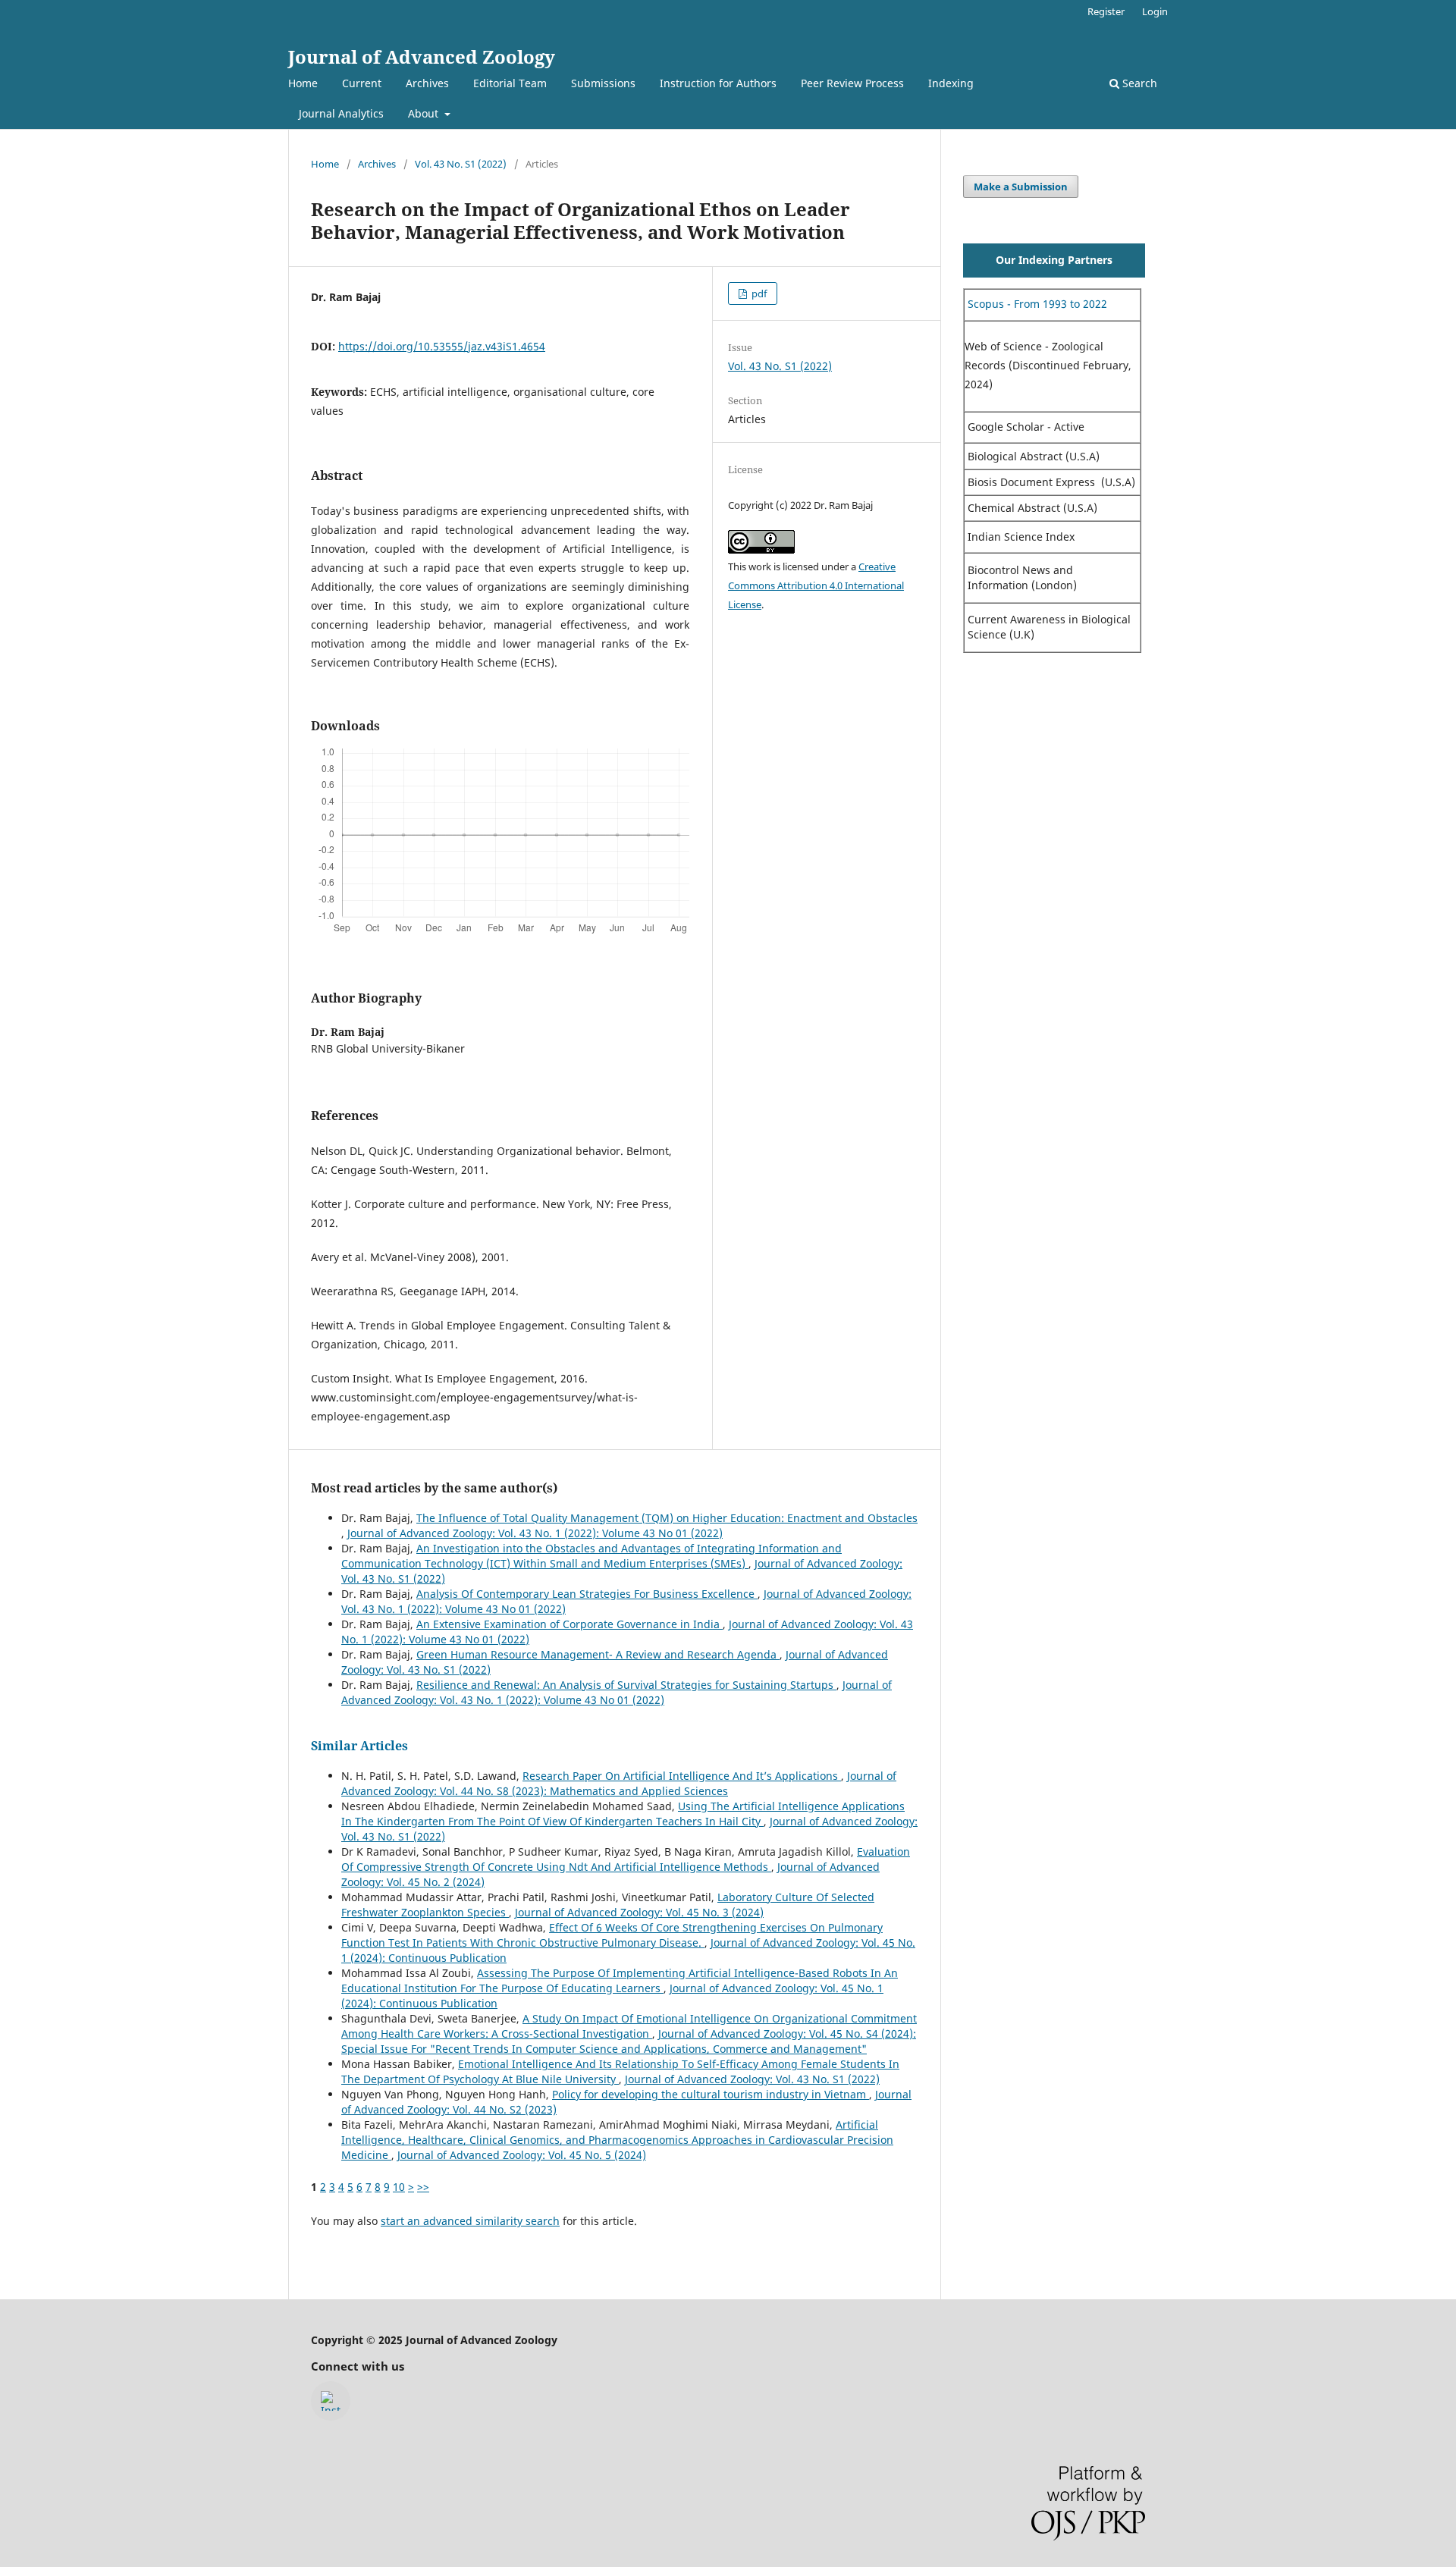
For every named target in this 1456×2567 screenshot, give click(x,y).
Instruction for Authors (718, 83)
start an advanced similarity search (470, 2221)
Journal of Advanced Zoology (422, 56)
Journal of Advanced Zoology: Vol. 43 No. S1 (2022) (752, 2079)
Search (1138, 83)
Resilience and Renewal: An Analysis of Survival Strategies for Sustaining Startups (626, 1685)
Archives (427, 83)
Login (1155, 11)
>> (423, 2187)
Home (303, 83)
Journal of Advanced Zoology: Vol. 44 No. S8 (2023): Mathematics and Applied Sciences (619, 1783)
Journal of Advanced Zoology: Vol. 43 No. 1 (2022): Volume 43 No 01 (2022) (535, 1533)
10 (399, 2187)
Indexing (951, 83)
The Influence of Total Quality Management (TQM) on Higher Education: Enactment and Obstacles (667, 1518)
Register (1106, 11)
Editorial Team (510, 83)
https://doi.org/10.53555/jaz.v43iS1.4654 (442, 346)
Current (362, 83)
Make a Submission (1021, 187)
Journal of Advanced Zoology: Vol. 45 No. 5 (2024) (522, 2155)
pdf (758, 293)
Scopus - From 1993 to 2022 (1036, 304)
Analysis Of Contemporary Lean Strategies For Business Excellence (587, 1594)
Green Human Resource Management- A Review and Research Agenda (598, 1654)
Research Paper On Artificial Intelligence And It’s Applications (682, 1776)
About (425, 113)
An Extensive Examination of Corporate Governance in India (570, 1624)
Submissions (603, 83)
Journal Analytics (341, 113)
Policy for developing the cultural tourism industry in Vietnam (711, 2094)
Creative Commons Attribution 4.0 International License (816, 585)
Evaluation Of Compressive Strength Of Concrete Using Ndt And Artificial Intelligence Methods (626, 1859)
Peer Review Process (852, 83)
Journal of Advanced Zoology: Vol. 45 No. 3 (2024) (639, 1912)
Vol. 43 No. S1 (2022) (461, 164)
